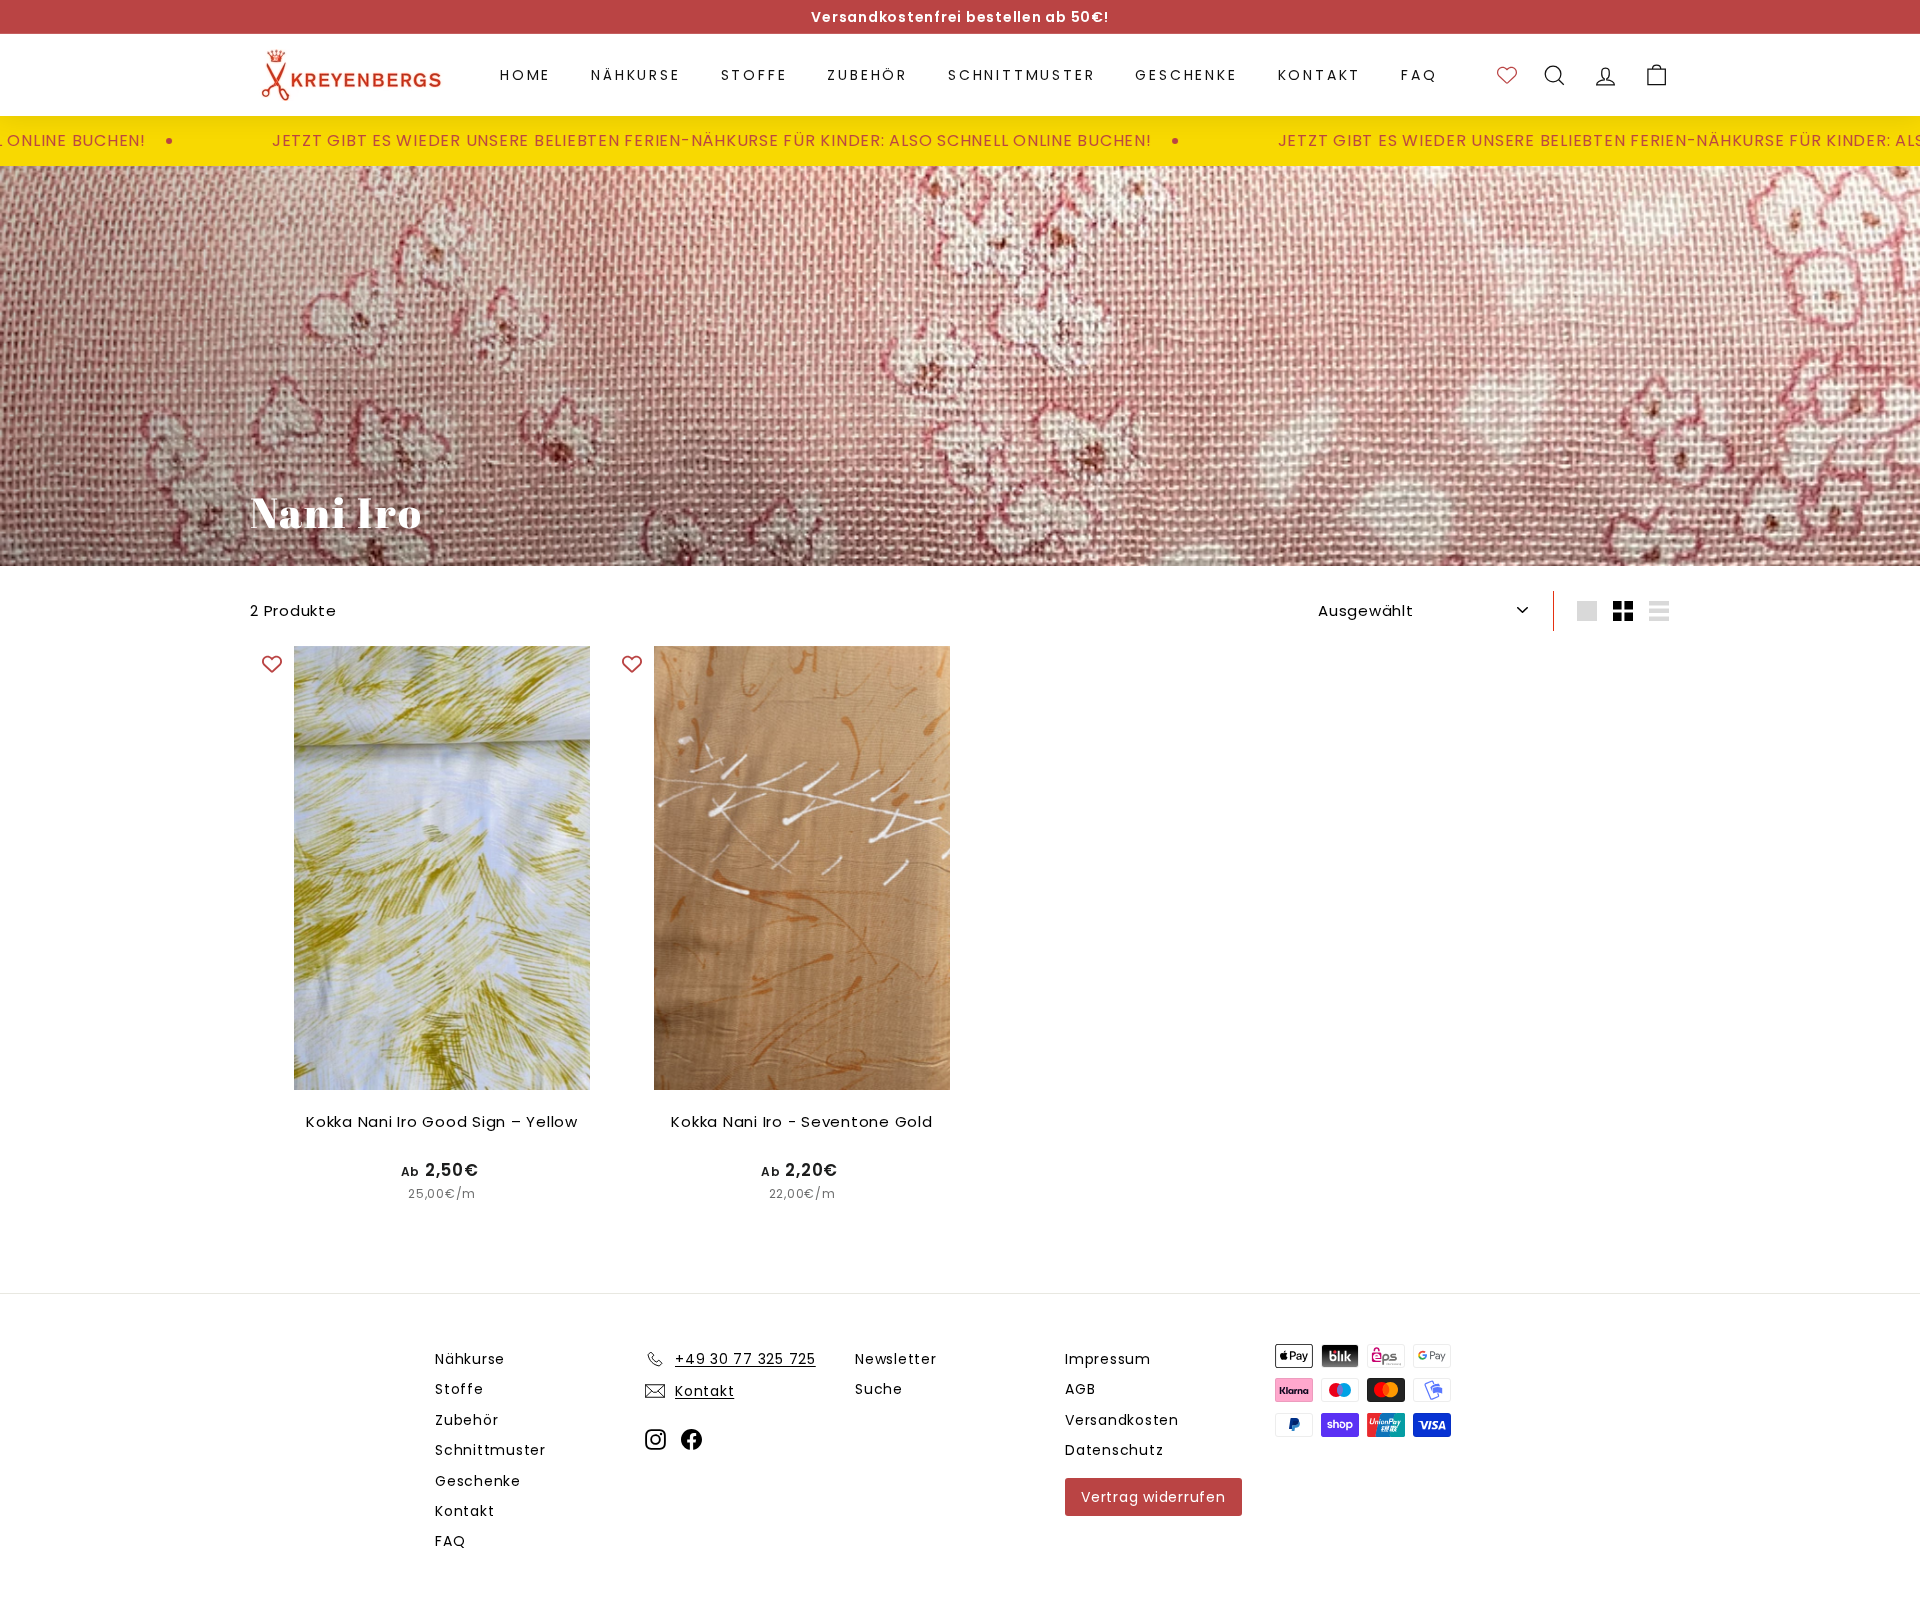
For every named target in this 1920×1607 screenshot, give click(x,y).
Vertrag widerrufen (1153, 1497)
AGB (1080, 1389)
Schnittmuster (1021, 75)
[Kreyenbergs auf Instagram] (655, 1438)
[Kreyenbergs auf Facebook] (691, 1438)
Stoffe (754, 75)
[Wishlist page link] (1507, 75)
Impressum (1108, 1359)
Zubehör (867, 75)
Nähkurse (635, 75)
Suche (879, 1389)
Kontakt (1320, 75)
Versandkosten (1122, 1420)
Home (525, 75)
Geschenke (1186, 75)
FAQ (1419, 75)
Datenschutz (1114, 1450)
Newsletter (896, 1359)
